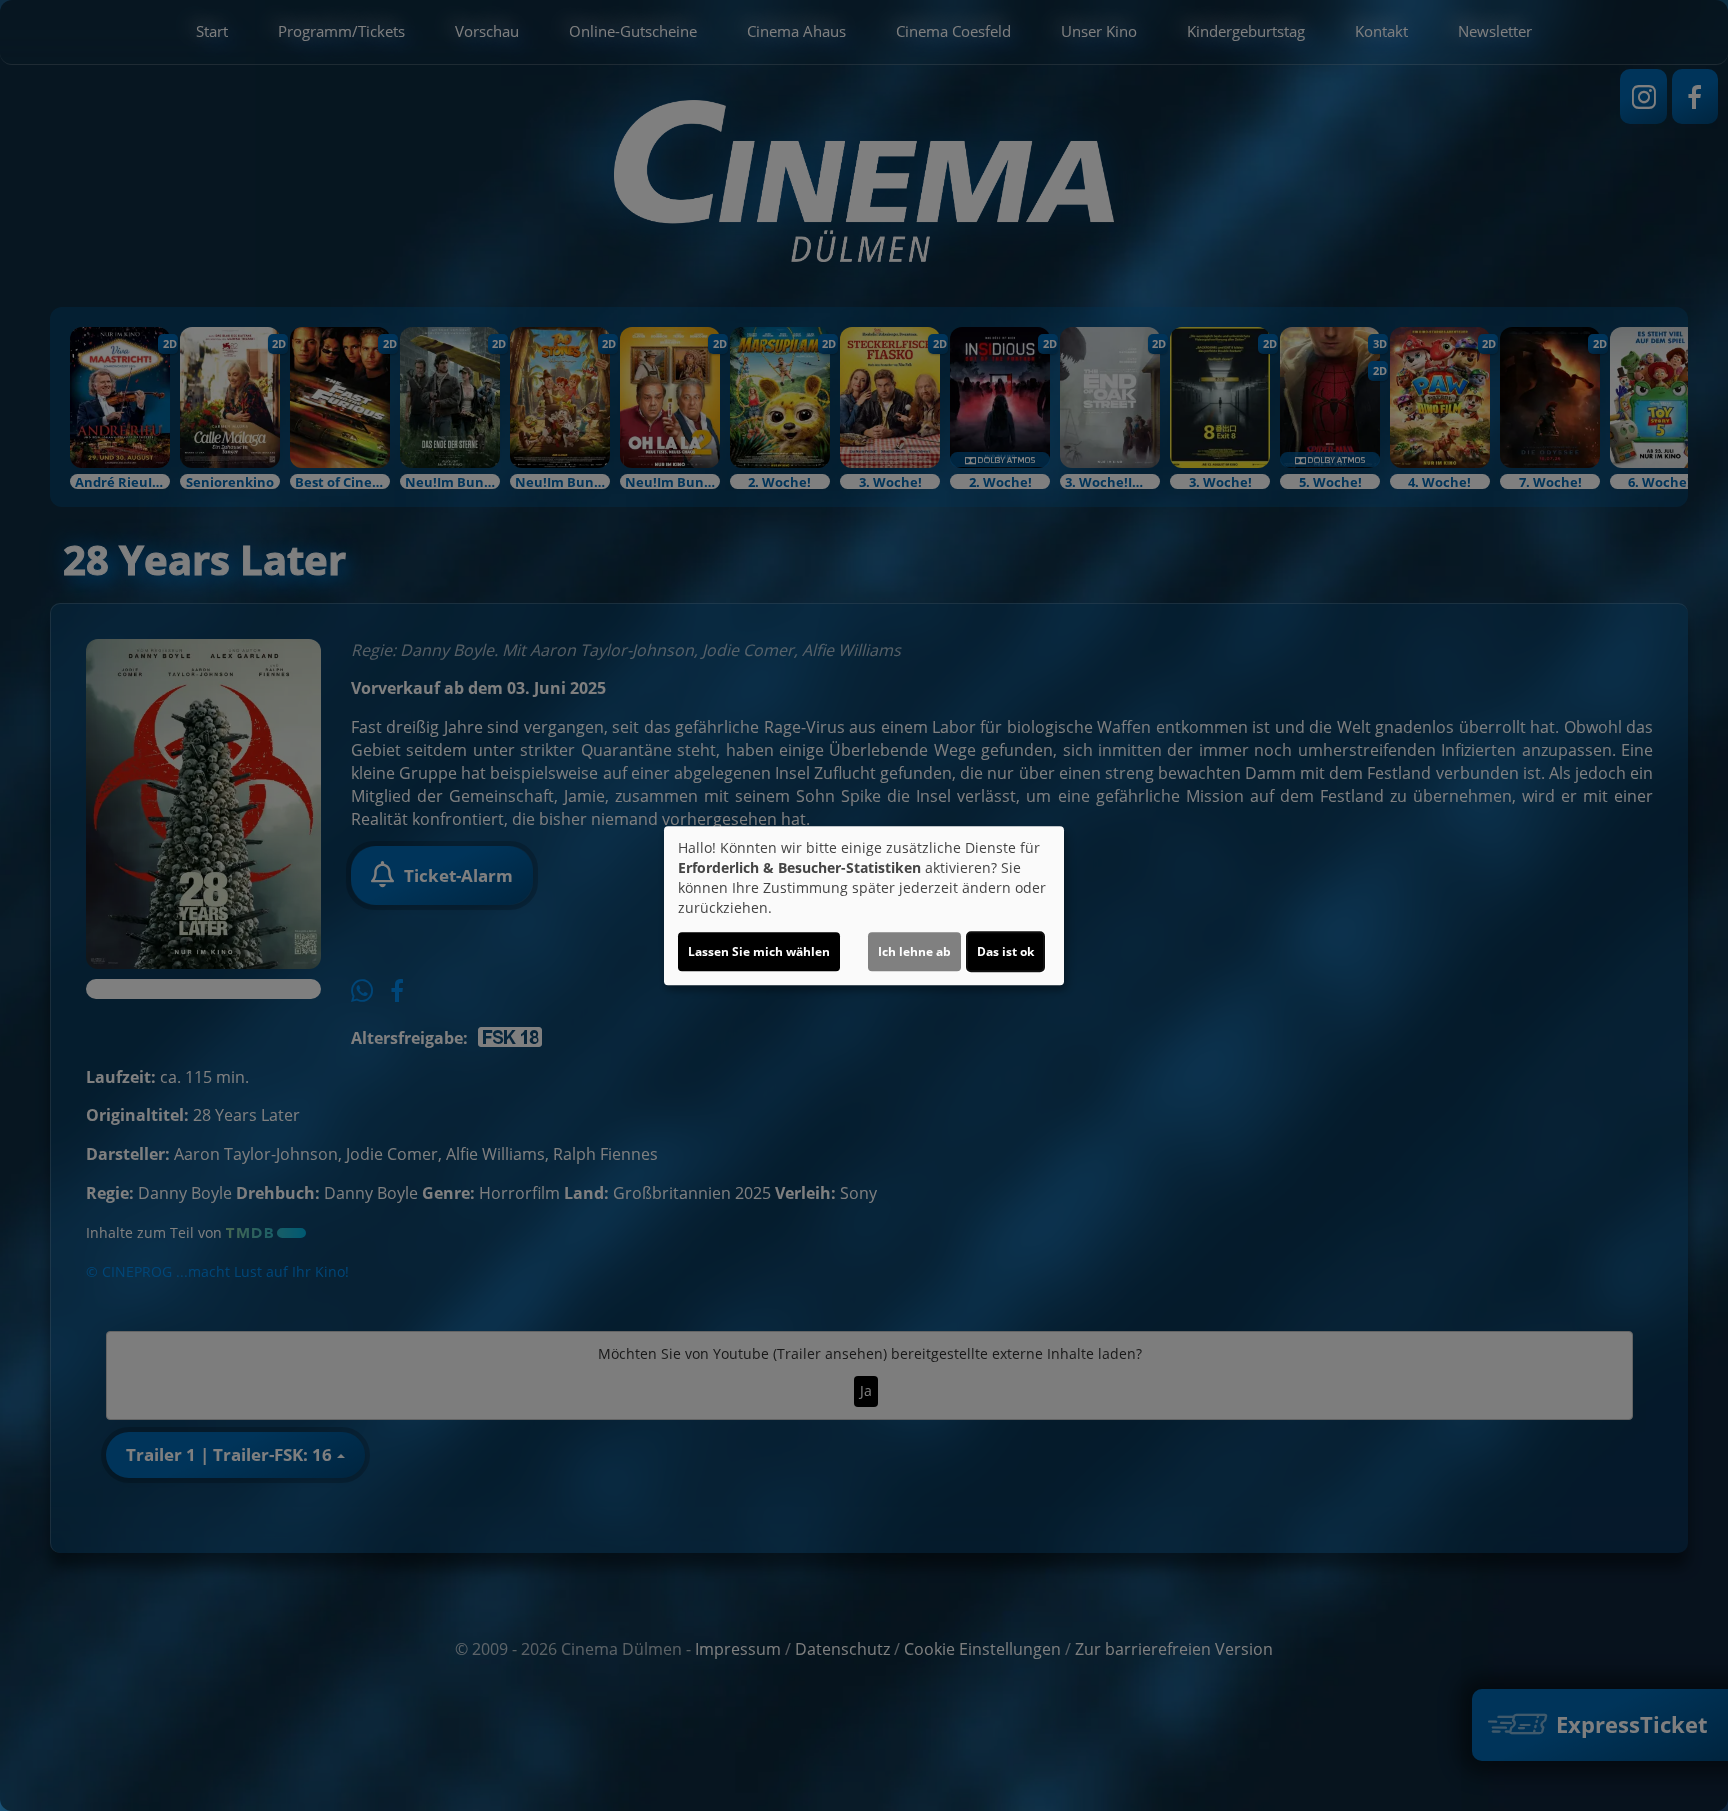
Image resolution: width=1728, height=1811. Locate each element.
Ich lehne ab (914, 951)
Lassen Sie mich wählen (759, 951)
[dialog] (864, 906)
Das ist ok (1005, 951)
